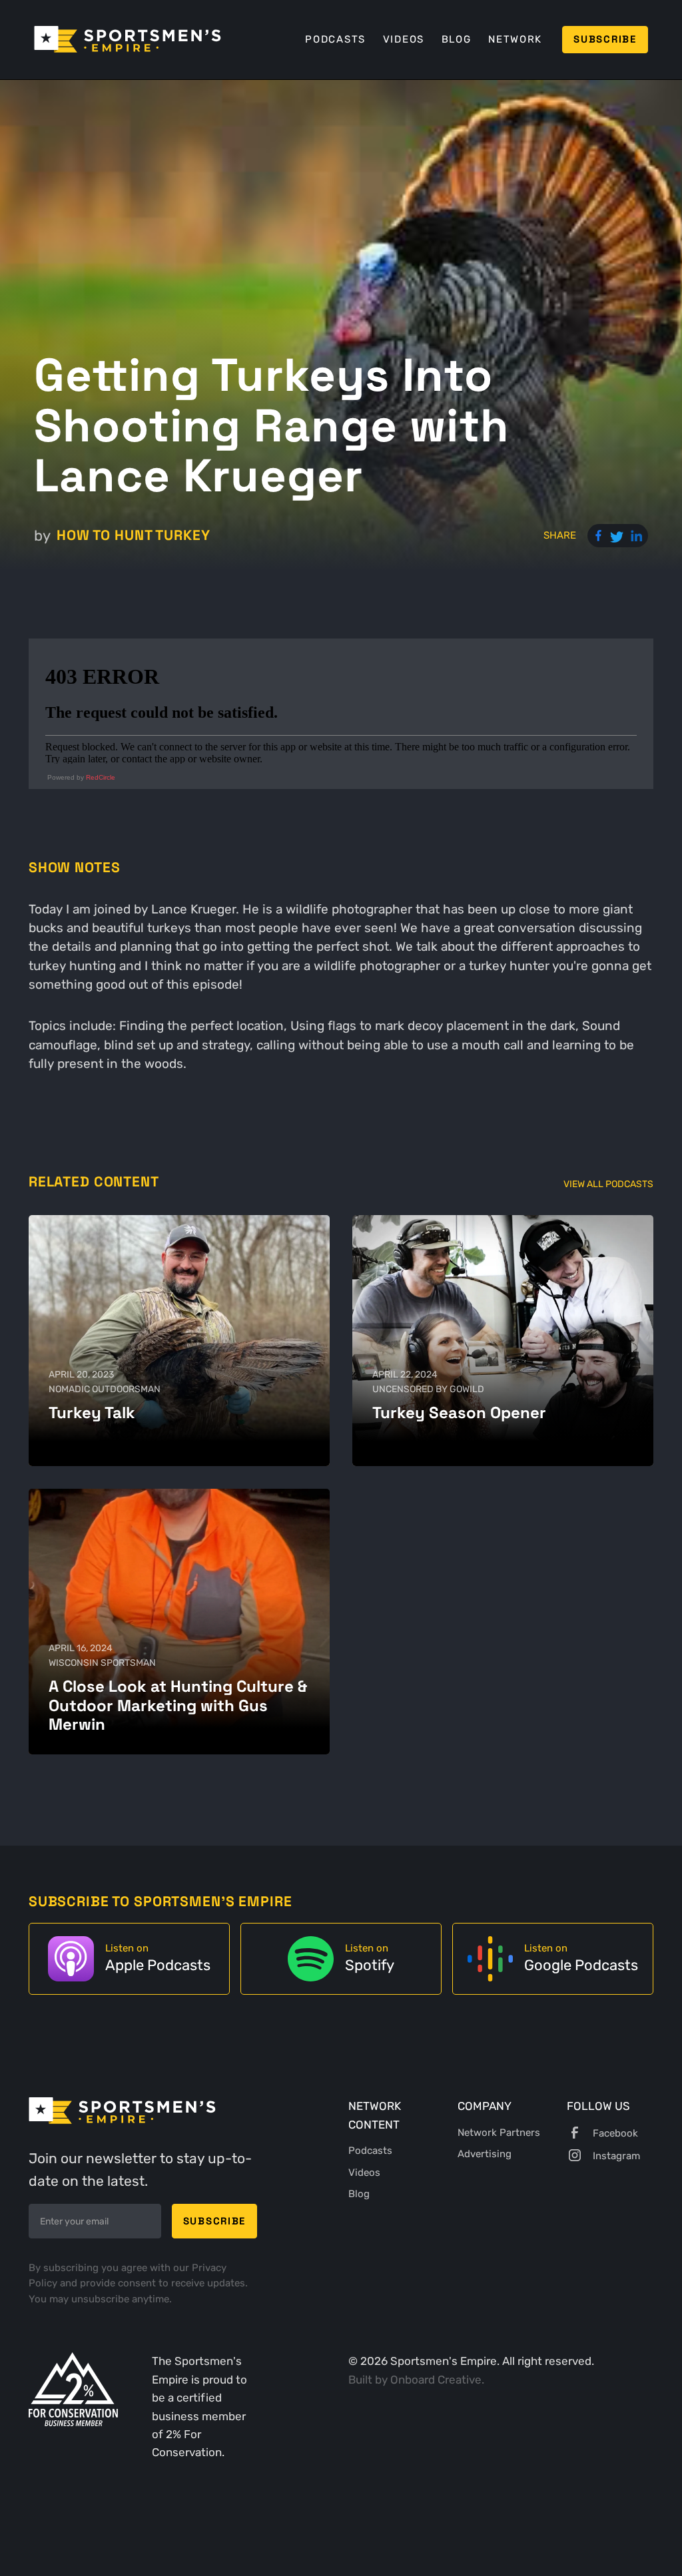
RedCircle (101, 777)
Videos (404, 39)
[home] (128, 39)
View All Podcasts (608, 1184)
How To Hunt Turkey (133, 535)
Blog (457, 39)
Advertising (485, 2154)
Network (515, 39)
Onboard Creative (436, 2380)
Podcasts (335, 39)
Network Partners (499, 2133)
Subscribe (605, 39)
